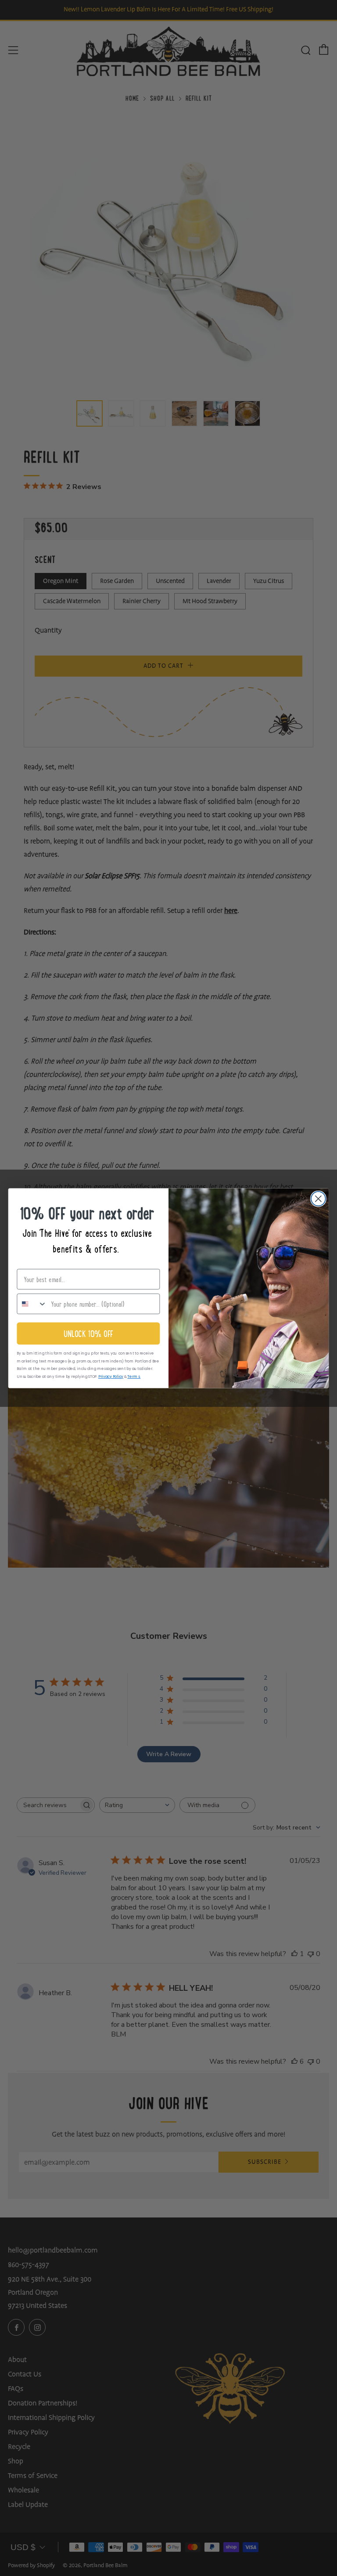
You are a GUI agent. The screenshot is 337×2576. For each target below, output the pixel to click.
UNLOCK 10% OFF (88, 1333)
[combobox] (32, 1304)
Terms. (134, 1376)
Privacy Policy (111, 1376)
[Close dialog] (318, 1198)
